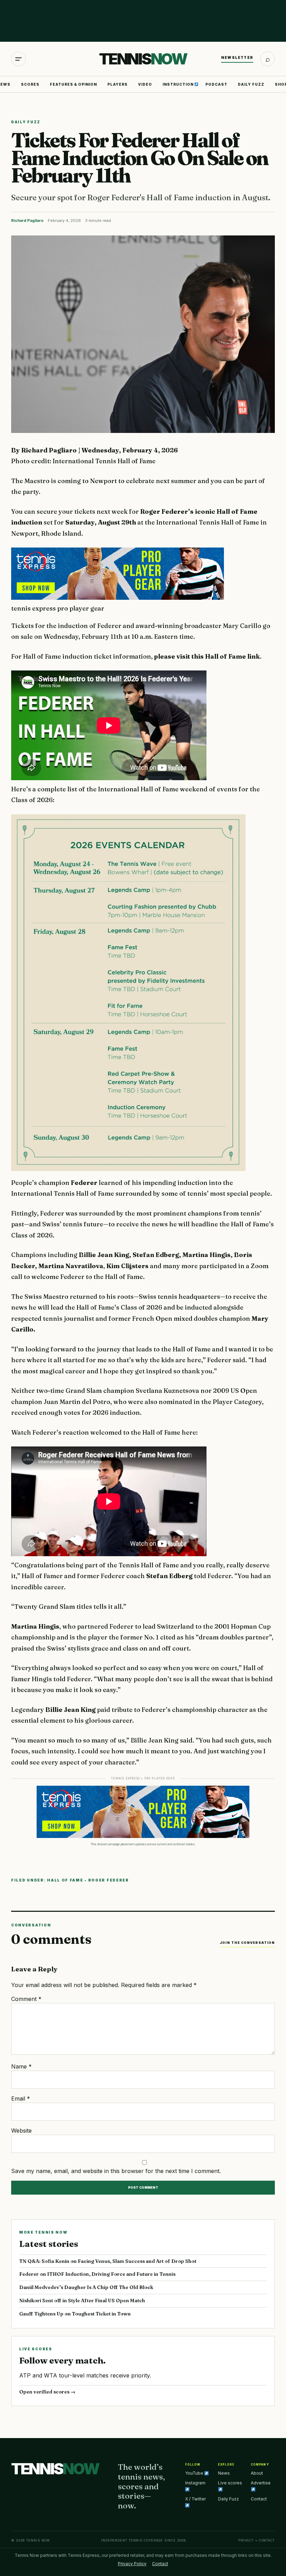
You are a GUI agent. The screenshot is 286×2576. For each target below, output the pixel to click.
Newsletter (237, 57)
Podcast (216, 84)
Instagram (195, 2483)
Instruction (179, 84)
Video (145, 84)
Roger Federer (109, 1880)
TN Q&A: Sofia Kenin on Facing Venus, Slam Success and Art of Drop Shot (108, 2261)
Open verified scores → (47, 2392)
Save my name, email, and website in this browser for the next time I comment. (116, 2171)
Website (21, 2131)
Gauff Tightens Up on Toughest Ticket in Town (75, 2314)
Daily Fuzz (251, 84)
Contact (259, 2499)
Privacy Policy (132, 2564)
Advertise (261, 2483)
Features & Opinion (73, 84)
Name (21, 2066)
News (224, 2473)
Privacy (246, 2540)
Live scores (230, 2483)
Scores (30, 84)
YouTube (195, 2473)
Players (118, 84)
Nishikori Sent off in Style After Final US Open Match (82, 2300)
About (257, 2473)
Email (21, 2098)
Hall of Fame (65, 1880)
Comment (26, 1999)
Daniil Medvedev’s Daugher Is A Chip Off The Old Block (86, 2287)
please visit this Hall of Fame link (207, 656)
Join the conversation (247, 1943)
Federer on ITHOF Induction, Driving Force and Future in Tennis (97, 2274)
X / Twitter (195, 2499)
